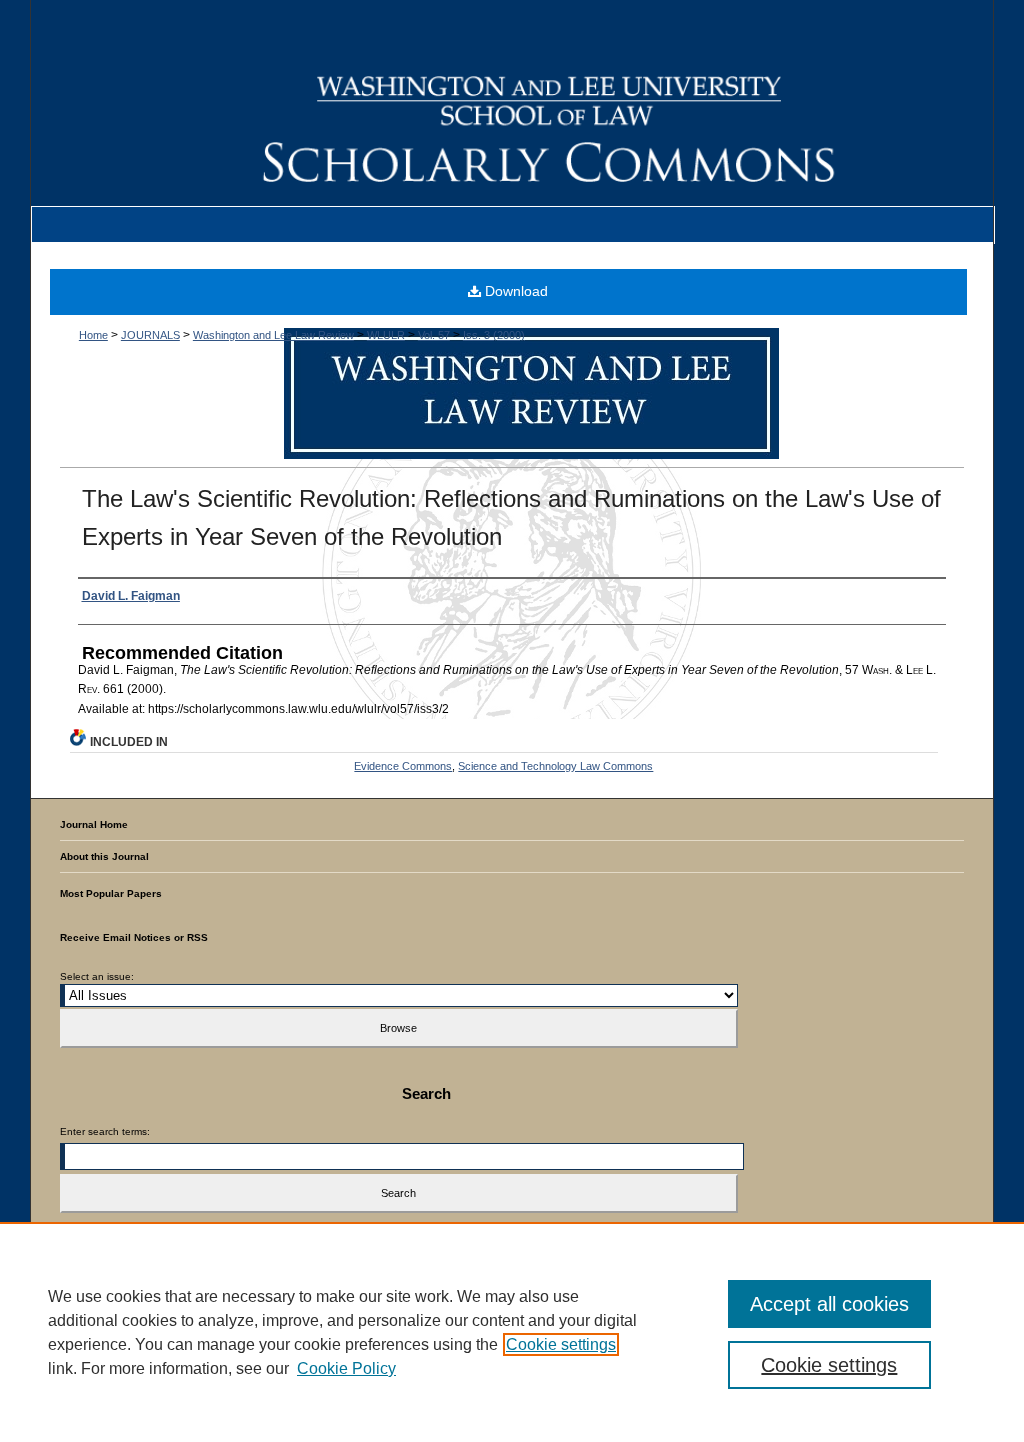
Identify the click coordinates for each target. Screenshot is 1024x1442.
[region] (512, 1332)
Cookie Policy (346, 1368)
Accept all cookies (829, 1304)
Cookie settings (561, 1344)
